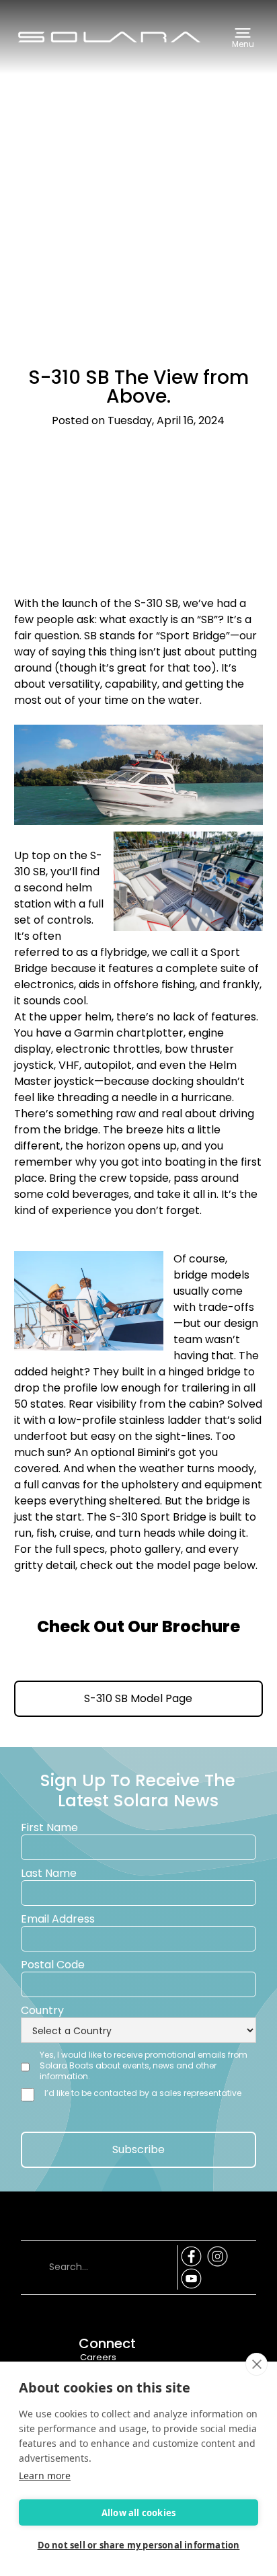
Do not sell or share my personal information (139, 2545)
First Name (49, 1828)
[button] (243, 37)
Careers (98, 2357)
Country (42, 2011)
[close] (256, 2364)
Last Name (49, 1874)
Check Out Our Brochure (138, 1627)
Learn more (45, 2476)
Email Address (58, 1919)
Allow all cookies (138, 2513)
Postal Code (53, 1965)
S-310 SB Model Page (138, 1698)
